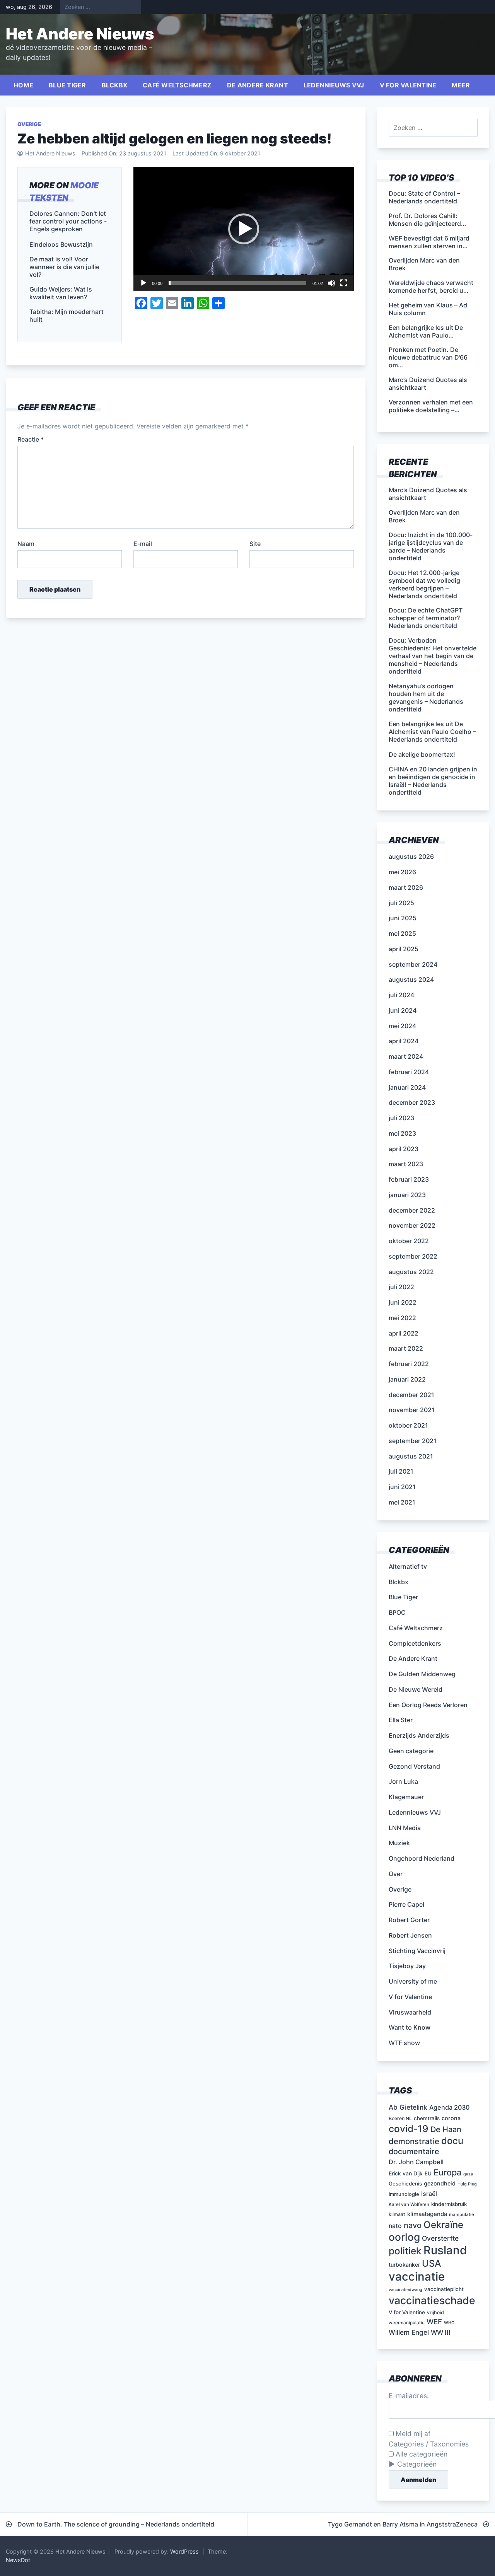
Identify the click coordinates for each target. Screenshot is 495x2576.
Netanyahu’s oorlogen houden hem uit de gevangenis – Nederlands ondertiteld (426, 698)
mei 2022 (402, 1318)
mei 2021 (402, 1502)
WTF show (404, 2043)
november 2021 (412, 1410)
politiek (405, 2251)
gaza (468, 2174)
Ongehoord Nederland (422, 1858)
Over (396, 1874)
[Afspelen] (143, 283)
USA (432, 2263)
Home (23, 85)
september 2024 (413, 964)
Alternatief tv (408, 1566)
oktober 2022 (409, 1241)
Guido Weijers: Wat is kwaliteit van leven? (61, 293)
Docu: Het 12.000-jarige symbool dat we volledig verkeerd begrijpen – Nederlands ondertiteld (424, 584)
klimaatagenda (427, 2214)
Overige (29, 124)
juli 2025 (401, 903)
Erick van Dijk (406, 2173)
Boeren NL (400, 2118)
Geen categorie (411, 1751)
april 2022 (404, 1333)
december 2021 (411, 1395)
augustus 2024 (411, 979)
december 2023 (412, 1102)
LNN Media (405, 1828)
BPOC (397, 1612)
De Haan (446, 2129)
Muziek (399, 1843)
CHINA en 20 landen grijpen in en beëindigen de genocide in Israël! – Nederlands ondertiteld (433, 781)
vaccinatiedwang (405, 2290)
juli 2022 (401, 1287)
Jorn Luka (403, 1781)
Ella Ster (401, 1720)
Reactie (31, 439)
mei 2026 (402, 872)
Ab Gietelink (408, 2107)
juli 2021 (401, 1471)
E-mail (143, 544)
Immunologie (404, 2194)
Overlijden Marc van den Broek (424, 516)
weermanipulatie (407, 2323)
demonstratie (414, 2141)
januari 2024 (407, 1087)
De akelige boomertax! (422, 754)
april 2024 (404, 1041)
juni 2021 (402, 1487)
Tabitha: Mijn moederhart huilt (67, 316)
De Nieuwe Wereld (416, 1689)
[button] (244, 229)
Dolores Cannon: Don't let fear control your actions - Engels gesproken (68, 221)
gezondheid (440, 2183)
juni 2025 (403, 918)
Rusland (445, 2250)
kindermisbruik (449, 2204)
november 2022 (412, 1225)
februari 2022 (409, 1364)
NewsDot (18, 2560)
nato (395, 2226)
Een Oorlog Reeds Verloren (428, 1705)
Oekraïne (443, 2225)
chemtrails (427, 2118)
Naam (26, 544)
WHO (449, 2323)
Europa (447, 2172)
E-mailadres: (409, 2396)
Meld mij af (412, 2434)
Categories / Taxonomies (429, 2444)
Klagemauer (406, 1797)
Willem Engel (409, 2332)
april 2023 (404, 1149)
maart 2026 (406, 887)
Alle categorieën (421, 2454)
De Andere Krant (258, 85)
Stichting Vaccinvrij (417, 1951)
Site (255, 544)
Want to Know (410, 2027)
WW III (441, 2332)
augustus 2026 (411, 856)
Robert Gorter (409, 1920)
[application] (244, 229)
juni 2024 (403, 1010)
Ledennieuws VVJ (334, 85)
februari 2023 (409, 1179)
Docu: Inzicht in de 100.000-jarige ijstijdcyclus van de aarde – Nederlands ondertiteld (431, 546)
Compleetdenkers (415, 1643)
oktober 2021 (408, 1425)
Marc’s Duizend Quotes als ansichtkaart (428, 494)
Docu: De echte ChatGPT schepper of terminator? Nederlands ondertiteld (426, 618)
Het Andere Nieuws (80, 34)
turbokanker (404, 2265)
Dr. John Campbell (416, 2162)
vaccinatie (417, 2277)
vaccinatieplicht (444, 2289)
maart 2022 (406, 1348)
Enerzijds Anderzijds (419, 1735)
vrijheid (435, 2312)
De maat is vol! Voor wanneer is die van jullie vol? (64, 267)
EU (428, 2173)
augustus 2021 (411, 1456)
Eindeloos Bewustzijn (61, 244)
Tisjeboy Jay (407, 1966)
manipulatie (462, 2214)
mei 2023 (402, 1133)
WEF (434, 2322)
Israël (429, 2194)
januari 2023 (407, 1195)
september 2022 (413, 1256)
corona (451, 2118)
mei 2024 (402, 1026)
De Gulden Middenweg (422, 1674)
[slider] (237, 283)
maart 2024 (406, 1056)
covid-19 (409, 2129)
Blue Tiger (67, 85)
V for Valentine (408, 85)
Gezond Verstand (414, 1766)
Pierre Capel (406, 1904)
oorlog (404, 2237)
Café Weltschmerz (177, 85)
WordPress (184, 2551)
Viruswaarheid (410, 2012)
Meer (461, 85)
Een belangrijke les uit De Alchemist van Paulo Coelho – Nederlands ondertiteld (432, 732)
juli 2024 (401, 995)
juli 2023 (401, 1118)
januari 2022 (407, 1379)
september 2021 (413, 1441)
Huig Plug (467, 2184)
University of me (413, 1981)
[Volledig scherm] (344, 283)
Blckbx (115, 85)
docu (452, 2141)
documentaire (414, 2151)
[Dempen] (331, 283)
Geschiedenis (405, 2184)
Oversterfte (440, 2238)
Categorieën (417, 2464)
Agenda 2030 (449, 2107)
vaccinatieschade (432, 2300)
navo (413, 2225)
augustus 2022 (411, 1272)
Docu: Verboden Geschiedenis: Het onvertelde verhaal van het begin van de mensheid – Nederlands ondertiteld (433, 656)
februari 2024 (409, 1072)
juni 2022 (403, 1302)
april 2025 (404, 949)
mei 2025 (402, 933)
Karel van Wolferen (409, 2204)
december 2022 (412, 1210)
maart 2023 (406, 1164)
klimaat (397, 2214)
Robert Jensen (410, 1935)
